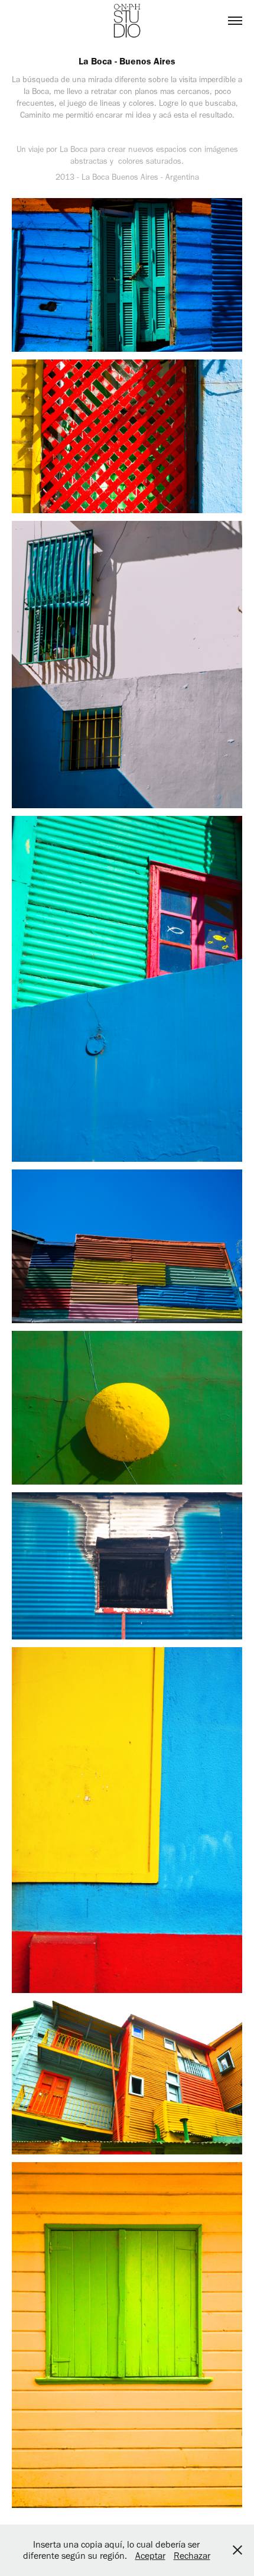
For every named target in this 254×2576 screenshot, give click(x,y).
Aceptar (150, 2556)
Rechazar (192, 2556)
